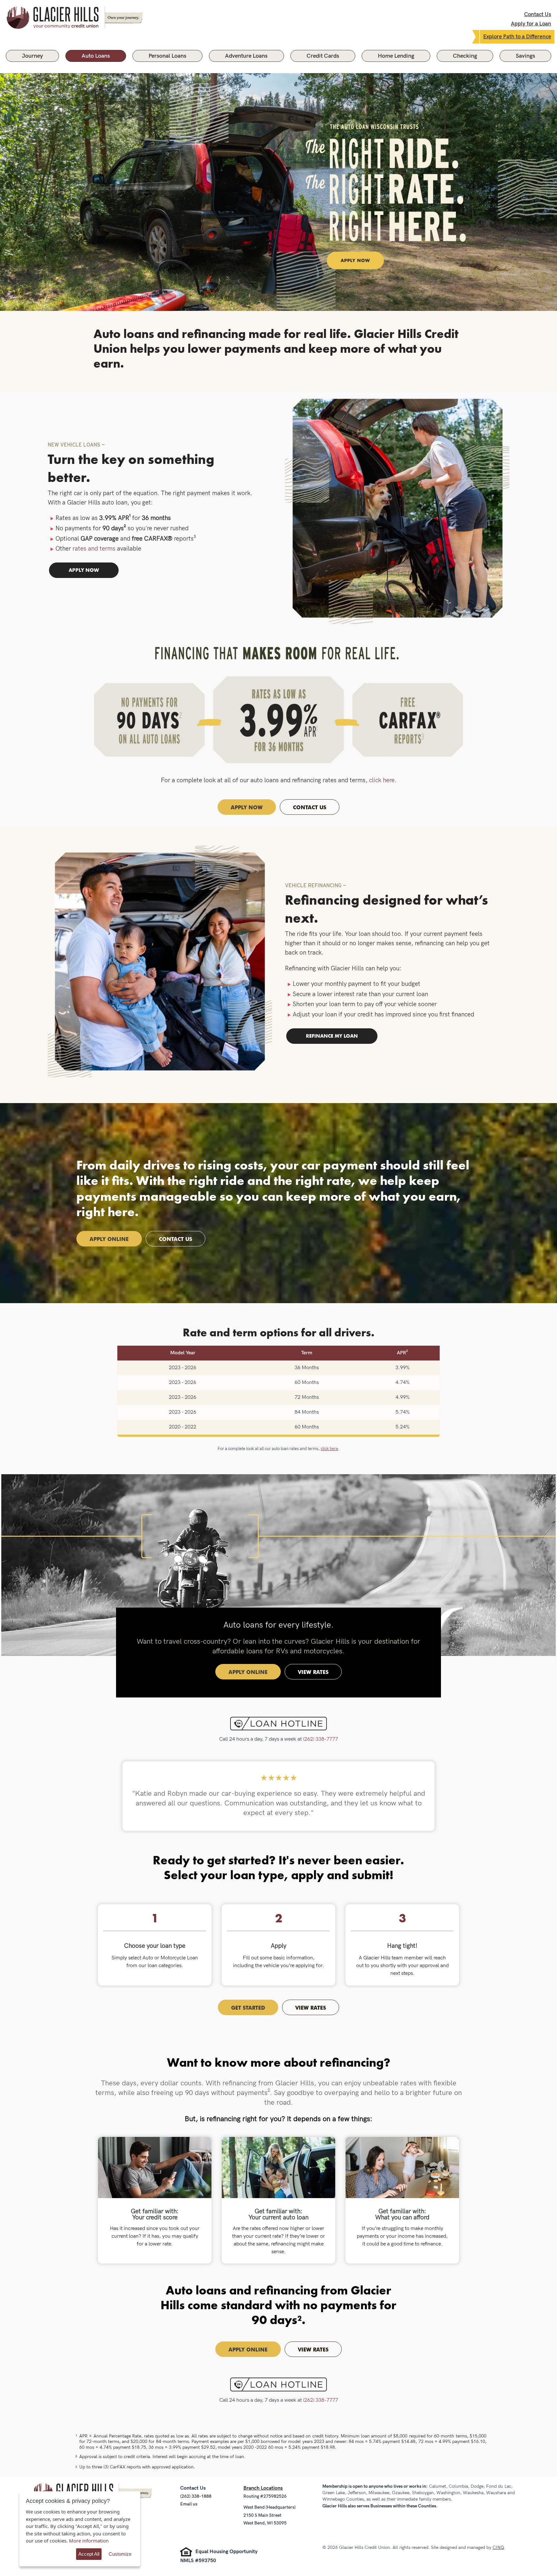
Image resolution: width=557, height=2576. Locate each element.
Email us (189, 2504)
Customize (120, 2554)
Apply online (109, 1239)
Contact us (176, 1239)
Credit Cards (323, 56)
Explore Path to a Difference (517, 37)
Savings (525, 56)
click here (382, 780)
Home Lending (396, 56)
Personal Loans (167, 56)
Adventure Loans (246, 56)
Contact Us (538, 14)
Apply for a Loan (531, 24)
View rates (313, 1672)
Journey (32, 56)
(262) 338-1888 (196, 2496)
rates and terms (94, 549)
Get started (248, 2007)
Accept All (89, 2554)
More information (89, 2541)
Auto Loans (96, 56)
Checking (465, 56)
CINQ (498, 2547)
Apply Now (247, 807)
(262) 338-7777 (321, 1739)
